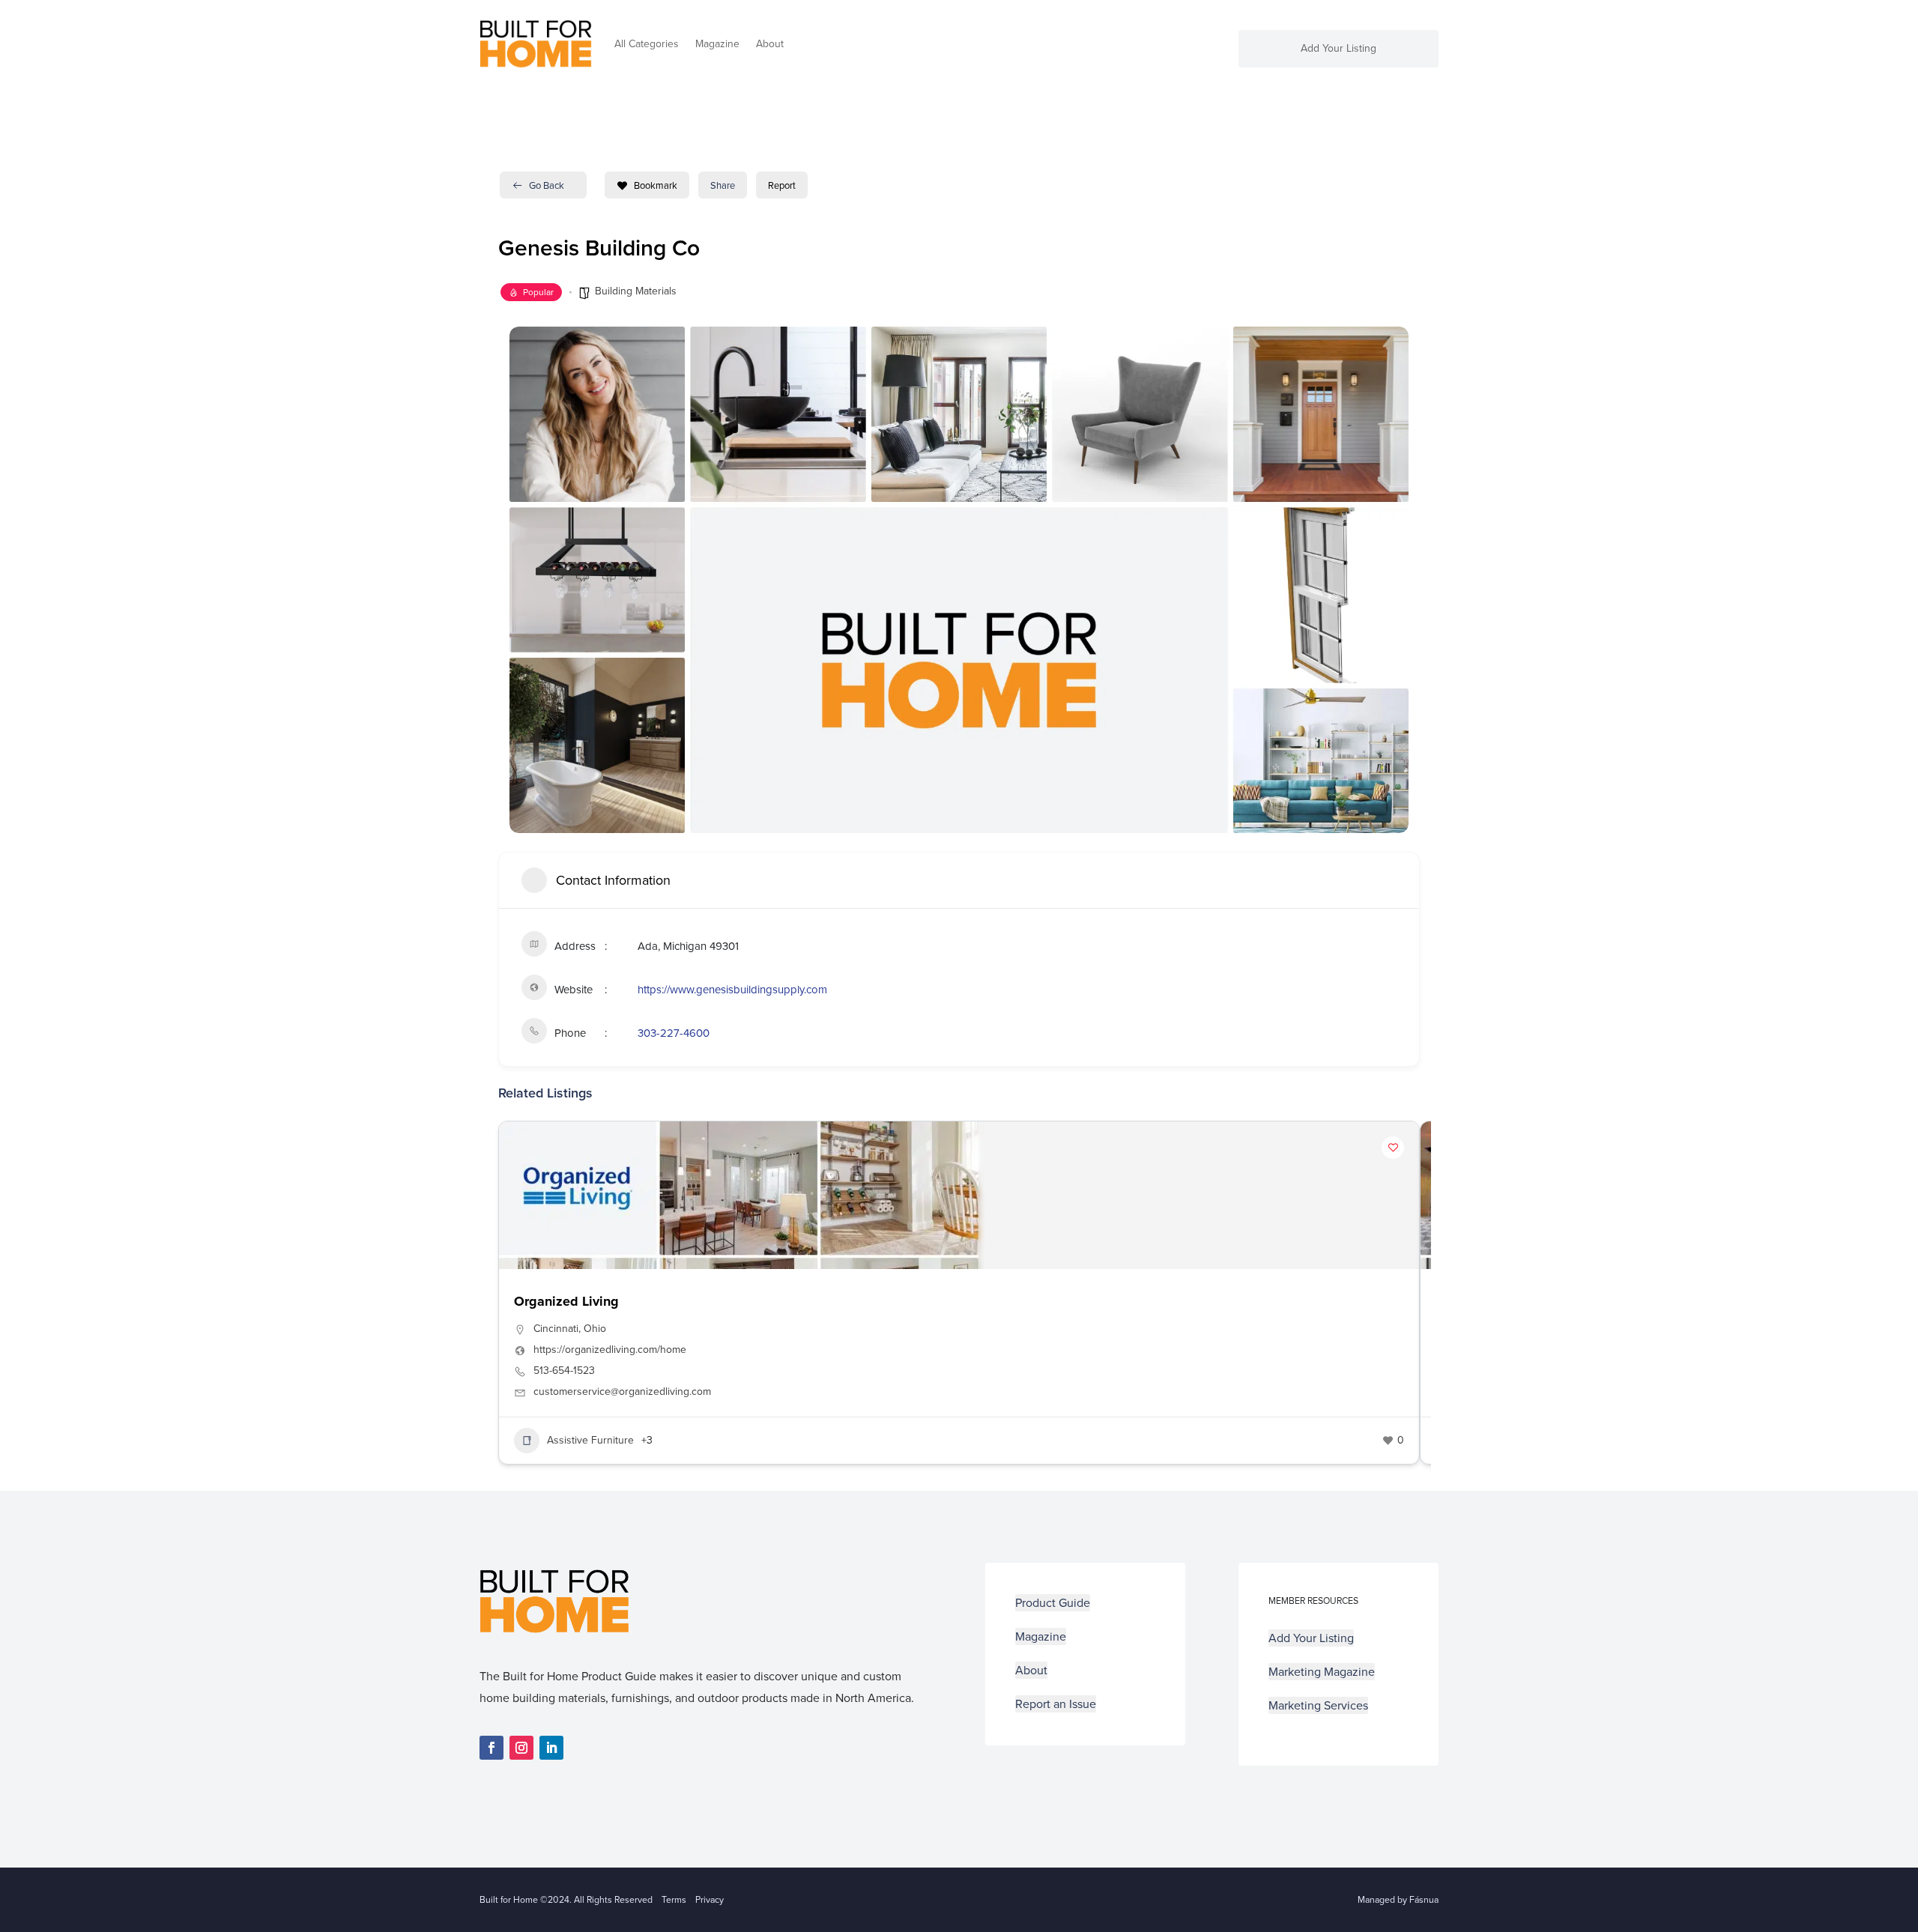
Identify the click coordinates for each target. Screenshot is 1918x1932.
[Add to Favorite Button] (1393, 1148)
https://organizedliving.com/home (610, 1350)
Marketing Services (1318, 1705)
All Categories (647, 44)
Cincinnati (556, 1329)
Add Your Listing (1338, 50)
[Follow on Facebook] (491, 1748)
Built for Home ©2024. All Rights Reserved (571, 1900)
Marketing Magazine (1322, 1672)
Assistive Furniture (590, 1440)
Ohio (595, 1329)
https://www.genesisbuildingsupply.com (732, 990)
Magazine (717, 44)
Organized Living (566, 1301)
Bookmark (656, 185)
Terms (674, 1900)
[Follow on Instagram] (521, 1748)
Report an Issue (1056, 1704)
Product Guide (1053, 1603)
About (770, 44)
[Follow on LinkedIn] (551, 1748)
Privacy (710, 1900)
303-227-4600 (674, 1033)
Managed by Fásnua (1398, 1900)
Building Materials (636, 291)
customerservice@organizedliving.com (622, 1392)
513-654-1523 (564, 1371)
